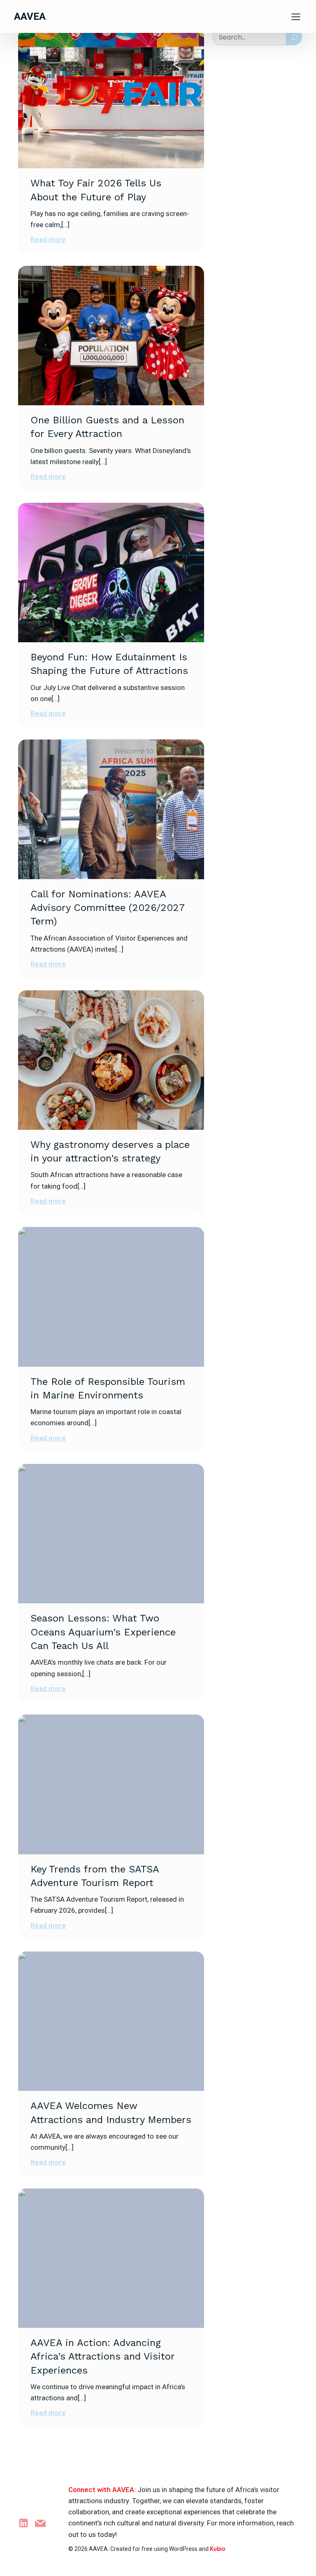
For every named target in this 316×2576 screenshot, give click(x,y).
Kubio (218, 2549)
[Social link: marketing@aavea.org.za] (43, 2523)
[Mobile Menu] (296, 16)
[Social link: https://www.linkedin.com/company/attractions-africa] (27, 2523)
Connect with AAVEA (101, 2490)
